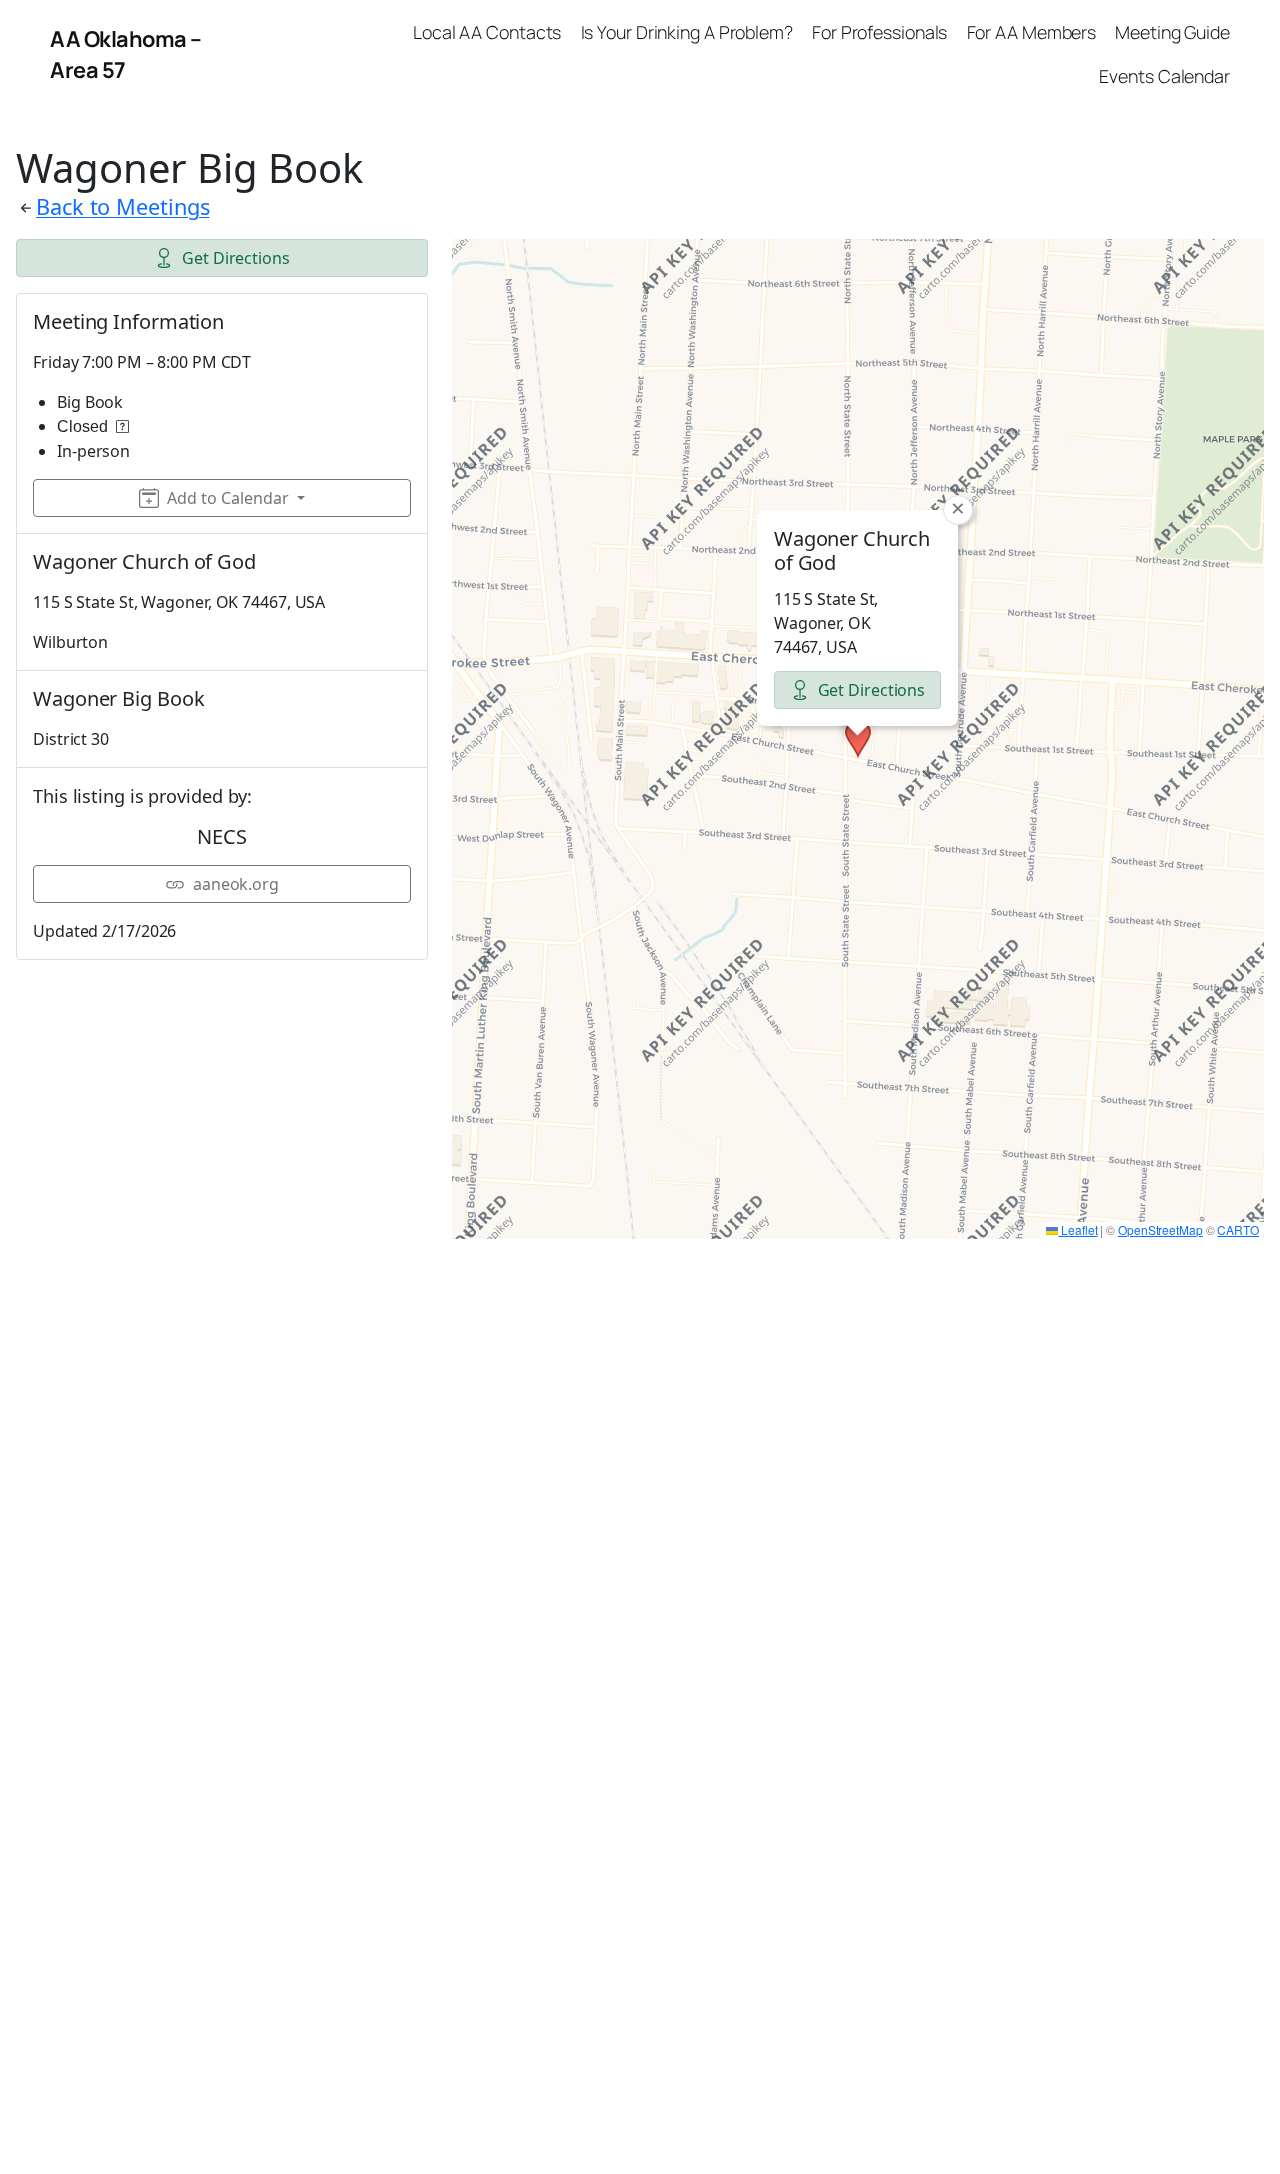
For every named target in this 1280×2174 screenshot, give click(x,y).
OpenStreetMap (1160, 1229)
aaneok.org (236, 884)
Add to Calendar (228, 498)
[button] (858, 739)
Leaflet (1077, 1229)
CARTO (1238, 1229)
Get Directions (236, 258)
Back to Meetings (122, 206)
